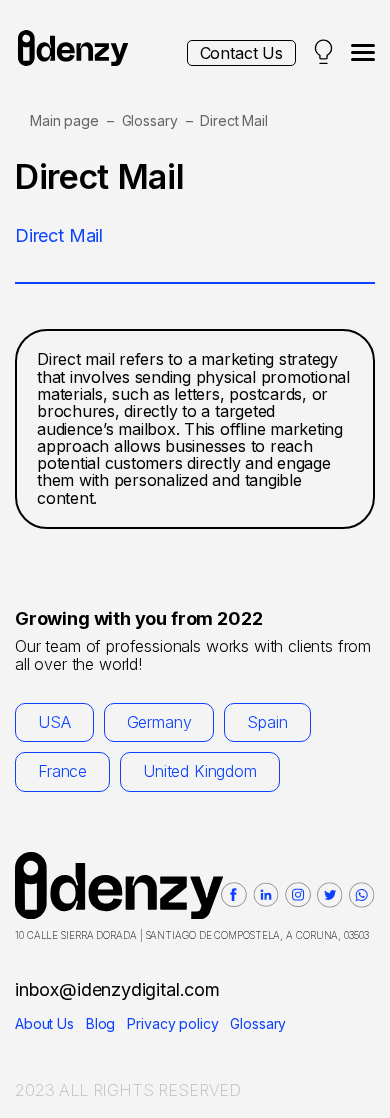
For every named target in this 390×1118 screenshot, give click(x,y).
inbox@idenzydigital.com (117, 989)
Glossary (150, 120)
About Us (44, 1023)
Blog (100, 1023)
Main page (64, 120)
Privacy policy (172, 1023)
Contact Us (241, 53)
